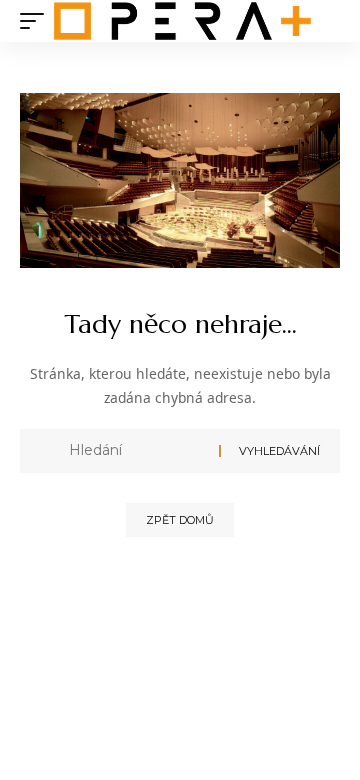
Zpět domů (180, 520)
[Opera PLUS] (182, 21)
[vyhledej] (136, 451)
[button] (37, 21)
